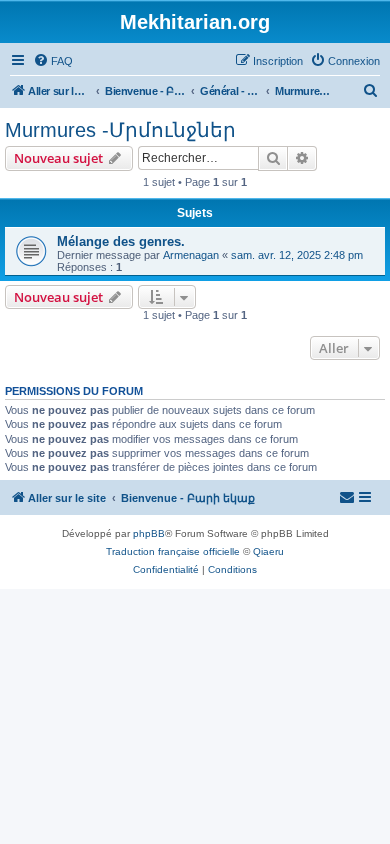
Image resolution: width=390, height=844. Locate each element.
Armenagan (191, 255)
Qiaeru (268, 551)
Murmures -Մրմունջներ (120, 130)
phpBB (149, 533)
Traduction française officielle (173, 551)
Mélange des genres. (121, 241)
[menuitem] (53, 61)
